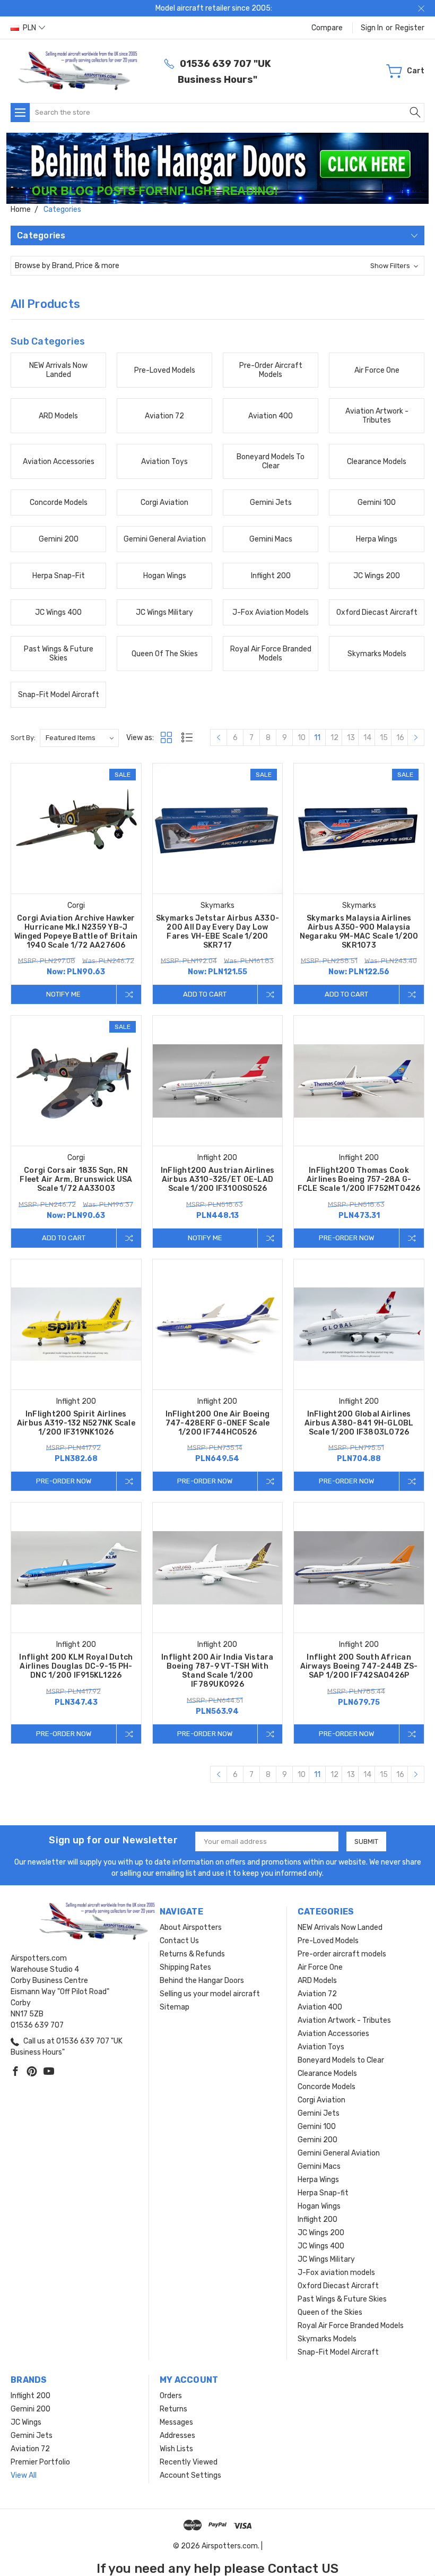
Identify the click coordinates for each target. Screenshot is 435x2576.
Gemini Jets (319, 2113)
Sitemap (175, 2007)
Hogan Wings (319, 2206)
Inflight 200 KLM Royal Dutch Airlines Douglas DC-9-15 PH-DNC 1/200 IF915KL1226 (76, 1666)
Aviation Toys (321, 2047)
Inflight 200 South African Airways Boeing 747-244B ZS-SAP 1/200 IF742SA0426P (359, 1666)
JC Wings (26, 2422)
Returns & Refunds (192, 1954)
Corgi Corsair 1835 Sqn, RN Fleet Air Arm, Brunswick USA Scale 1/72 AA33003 (76, 1179)
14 (367, 738)
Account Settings (190, 2475)
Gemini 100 (317, 2127)
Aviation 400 (320, 2007)
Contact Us (179, 1941)
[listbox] (79, 738)
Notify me (63, 994)
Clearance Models (327, 2073)
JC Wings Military (326, 2259)
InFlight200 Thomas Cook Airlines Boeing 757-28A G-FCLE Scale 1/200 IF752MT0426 (359, 1179)
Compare (327, 28)
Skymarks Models (327, 2339)
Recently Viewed (189, 2462)
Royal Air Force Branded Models (351, 2326)
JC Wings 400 (321, 2246)
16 (400, 738)
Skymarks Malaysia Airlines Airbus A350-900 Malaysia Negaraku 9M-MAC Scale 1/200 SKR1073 (359, 932)
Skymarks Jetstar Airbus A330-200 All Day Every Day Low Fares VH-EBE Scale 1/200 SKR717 (217, 932)
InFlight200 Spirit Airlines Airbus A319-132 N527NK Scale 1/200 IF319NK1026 (76, 1423)
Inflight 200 (317, 2219)
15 (384, 738)
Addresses (177, 2436)
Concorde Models (327, 2087)
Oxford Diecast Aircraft (338, 2286)
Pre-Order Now (346, 1238)
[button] (218, 168)
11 (317, 738)
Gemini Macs (319, 2166)
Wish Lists (176, 2449)
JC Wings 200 (321, 2233)
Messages (176, 2422)
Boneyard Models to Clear (341, 2060)
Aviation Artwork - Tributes (344, 2020)
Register (410, 28)
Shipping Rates (185, 1967)
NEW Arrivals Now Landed (340, 1927)
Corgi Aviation (321, 2100)
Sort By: (23, 738)
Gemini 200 (317, 2140)
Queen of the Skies (330, 2312)
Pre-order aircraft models (342, 1954)
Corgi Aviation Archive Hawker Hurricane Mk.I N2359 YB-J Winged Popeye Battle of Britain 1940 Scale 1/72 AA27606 (76, 932)
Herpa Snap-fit (323, 2193)
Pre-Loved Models (328, 1941)
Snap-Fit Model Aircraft (338, 2352)
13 (351, 738)
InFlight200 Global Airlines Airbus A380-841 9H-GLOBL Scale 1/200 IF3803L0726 (359, 1423)
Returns (173, 2409)
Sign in (372, 28)
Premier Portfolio (40, 2462)
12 (334, 738)
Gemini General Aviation (339, 2153)
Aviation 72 (317, 1994)
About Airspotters (191, 1927)
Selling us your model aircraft (210, 1994)
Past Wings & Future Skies (342, 2299)
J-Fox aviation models (336, 2273)
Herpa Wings (318, 2180)
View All (24, 2475)
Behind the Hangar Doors (202, 1981)
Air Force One (320, 1967)
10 (302, 738)
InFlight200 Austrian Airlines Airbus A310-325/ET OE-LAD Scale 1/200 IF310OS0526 (217, 1179)
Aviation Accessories (333, 2034)
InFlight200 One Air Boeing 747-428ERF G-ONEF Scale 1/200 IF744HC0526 (218, 1423)
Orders (171, 2396)
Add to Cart (205, 994)
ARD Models (317, 1981)
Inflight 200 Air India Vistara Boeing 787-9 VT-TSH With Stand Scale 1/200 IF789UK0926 (217, 1671)
